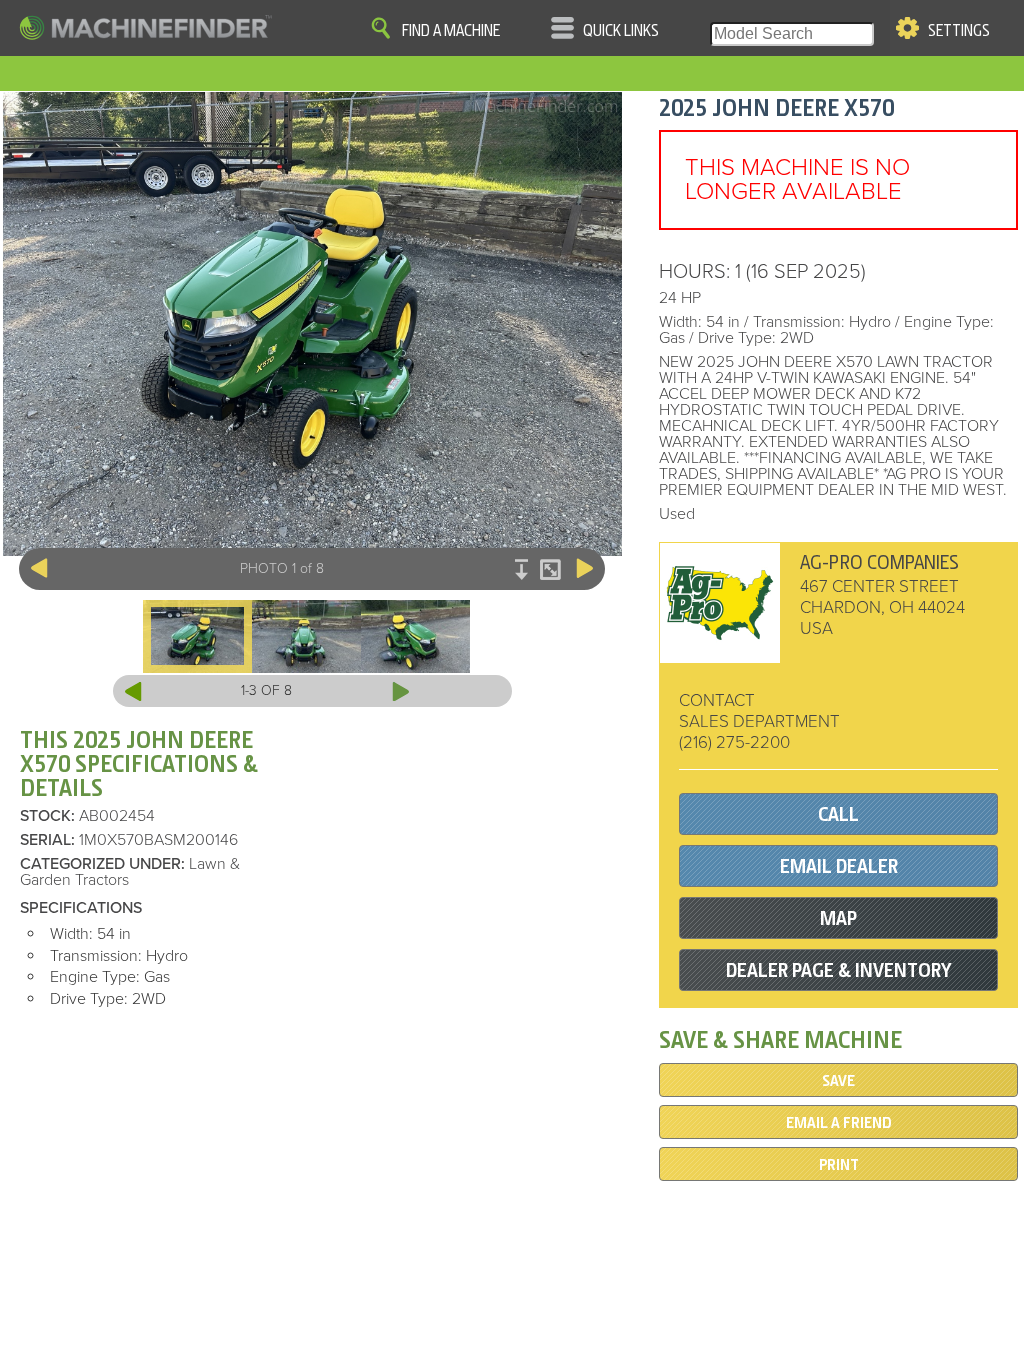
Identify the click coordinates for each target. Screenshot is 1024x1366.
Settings (959, 31)
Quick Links (621, 31)
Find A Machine (451, 31)
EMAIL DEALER (839, 866)
